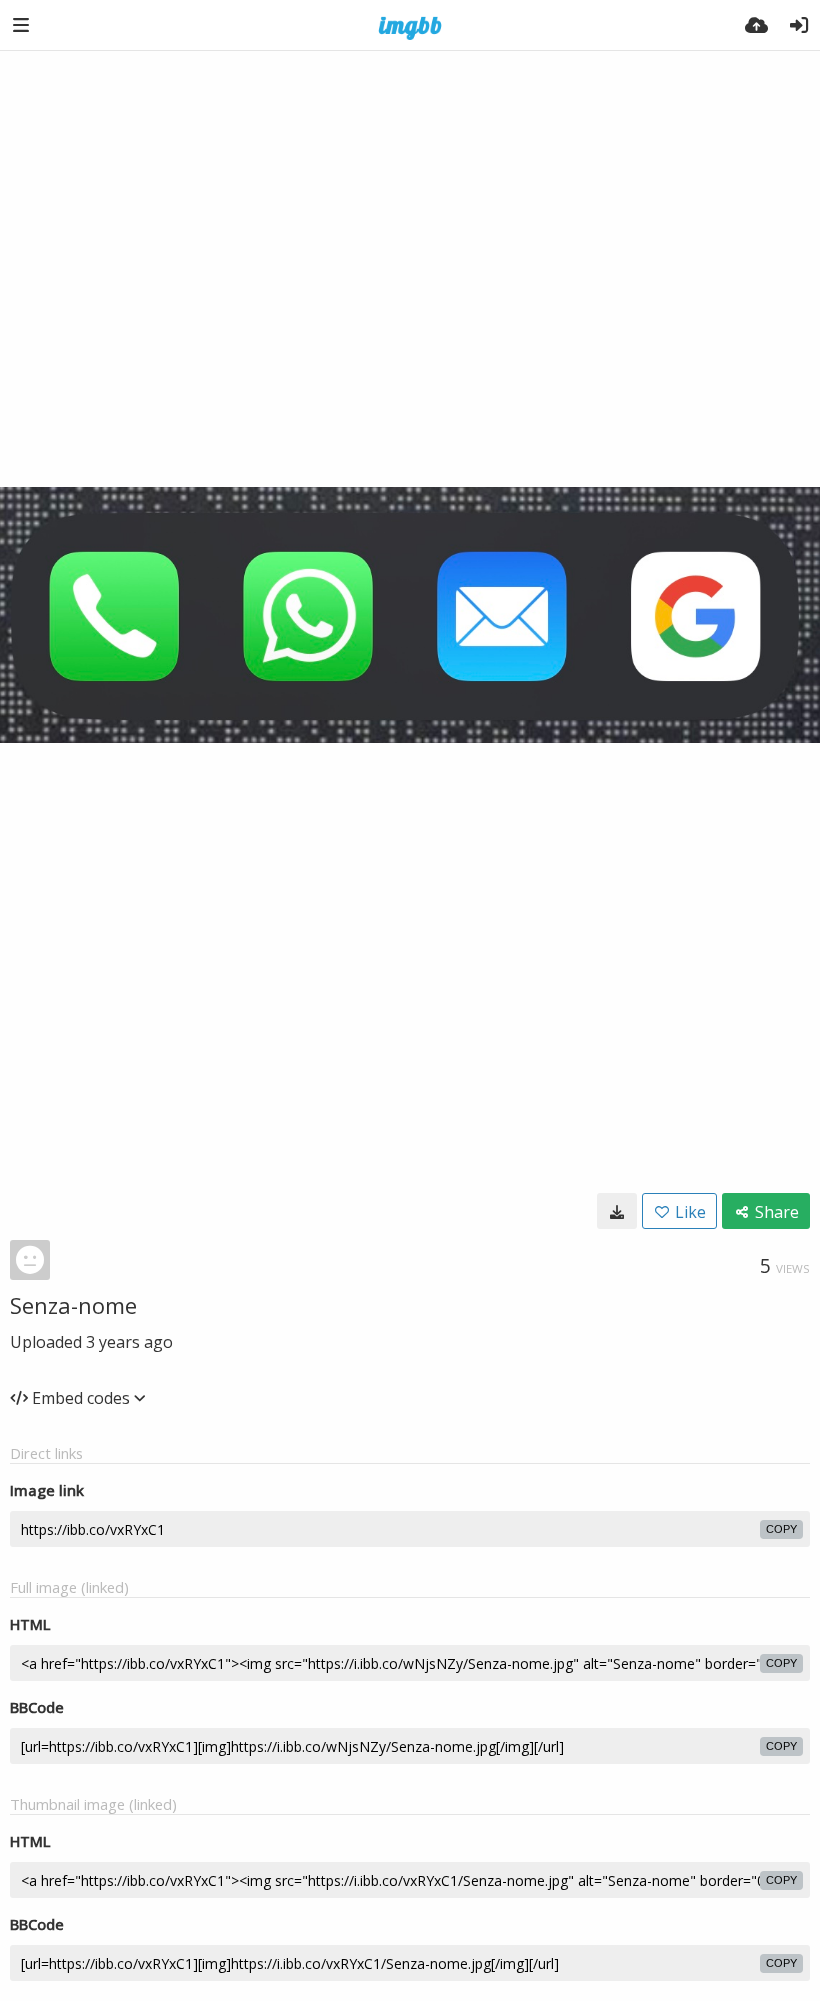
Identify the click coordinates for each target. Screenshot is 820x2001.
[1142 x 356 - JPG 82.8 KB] (617, 1211)
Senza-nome (73, 1305)
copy (781, 1529)
